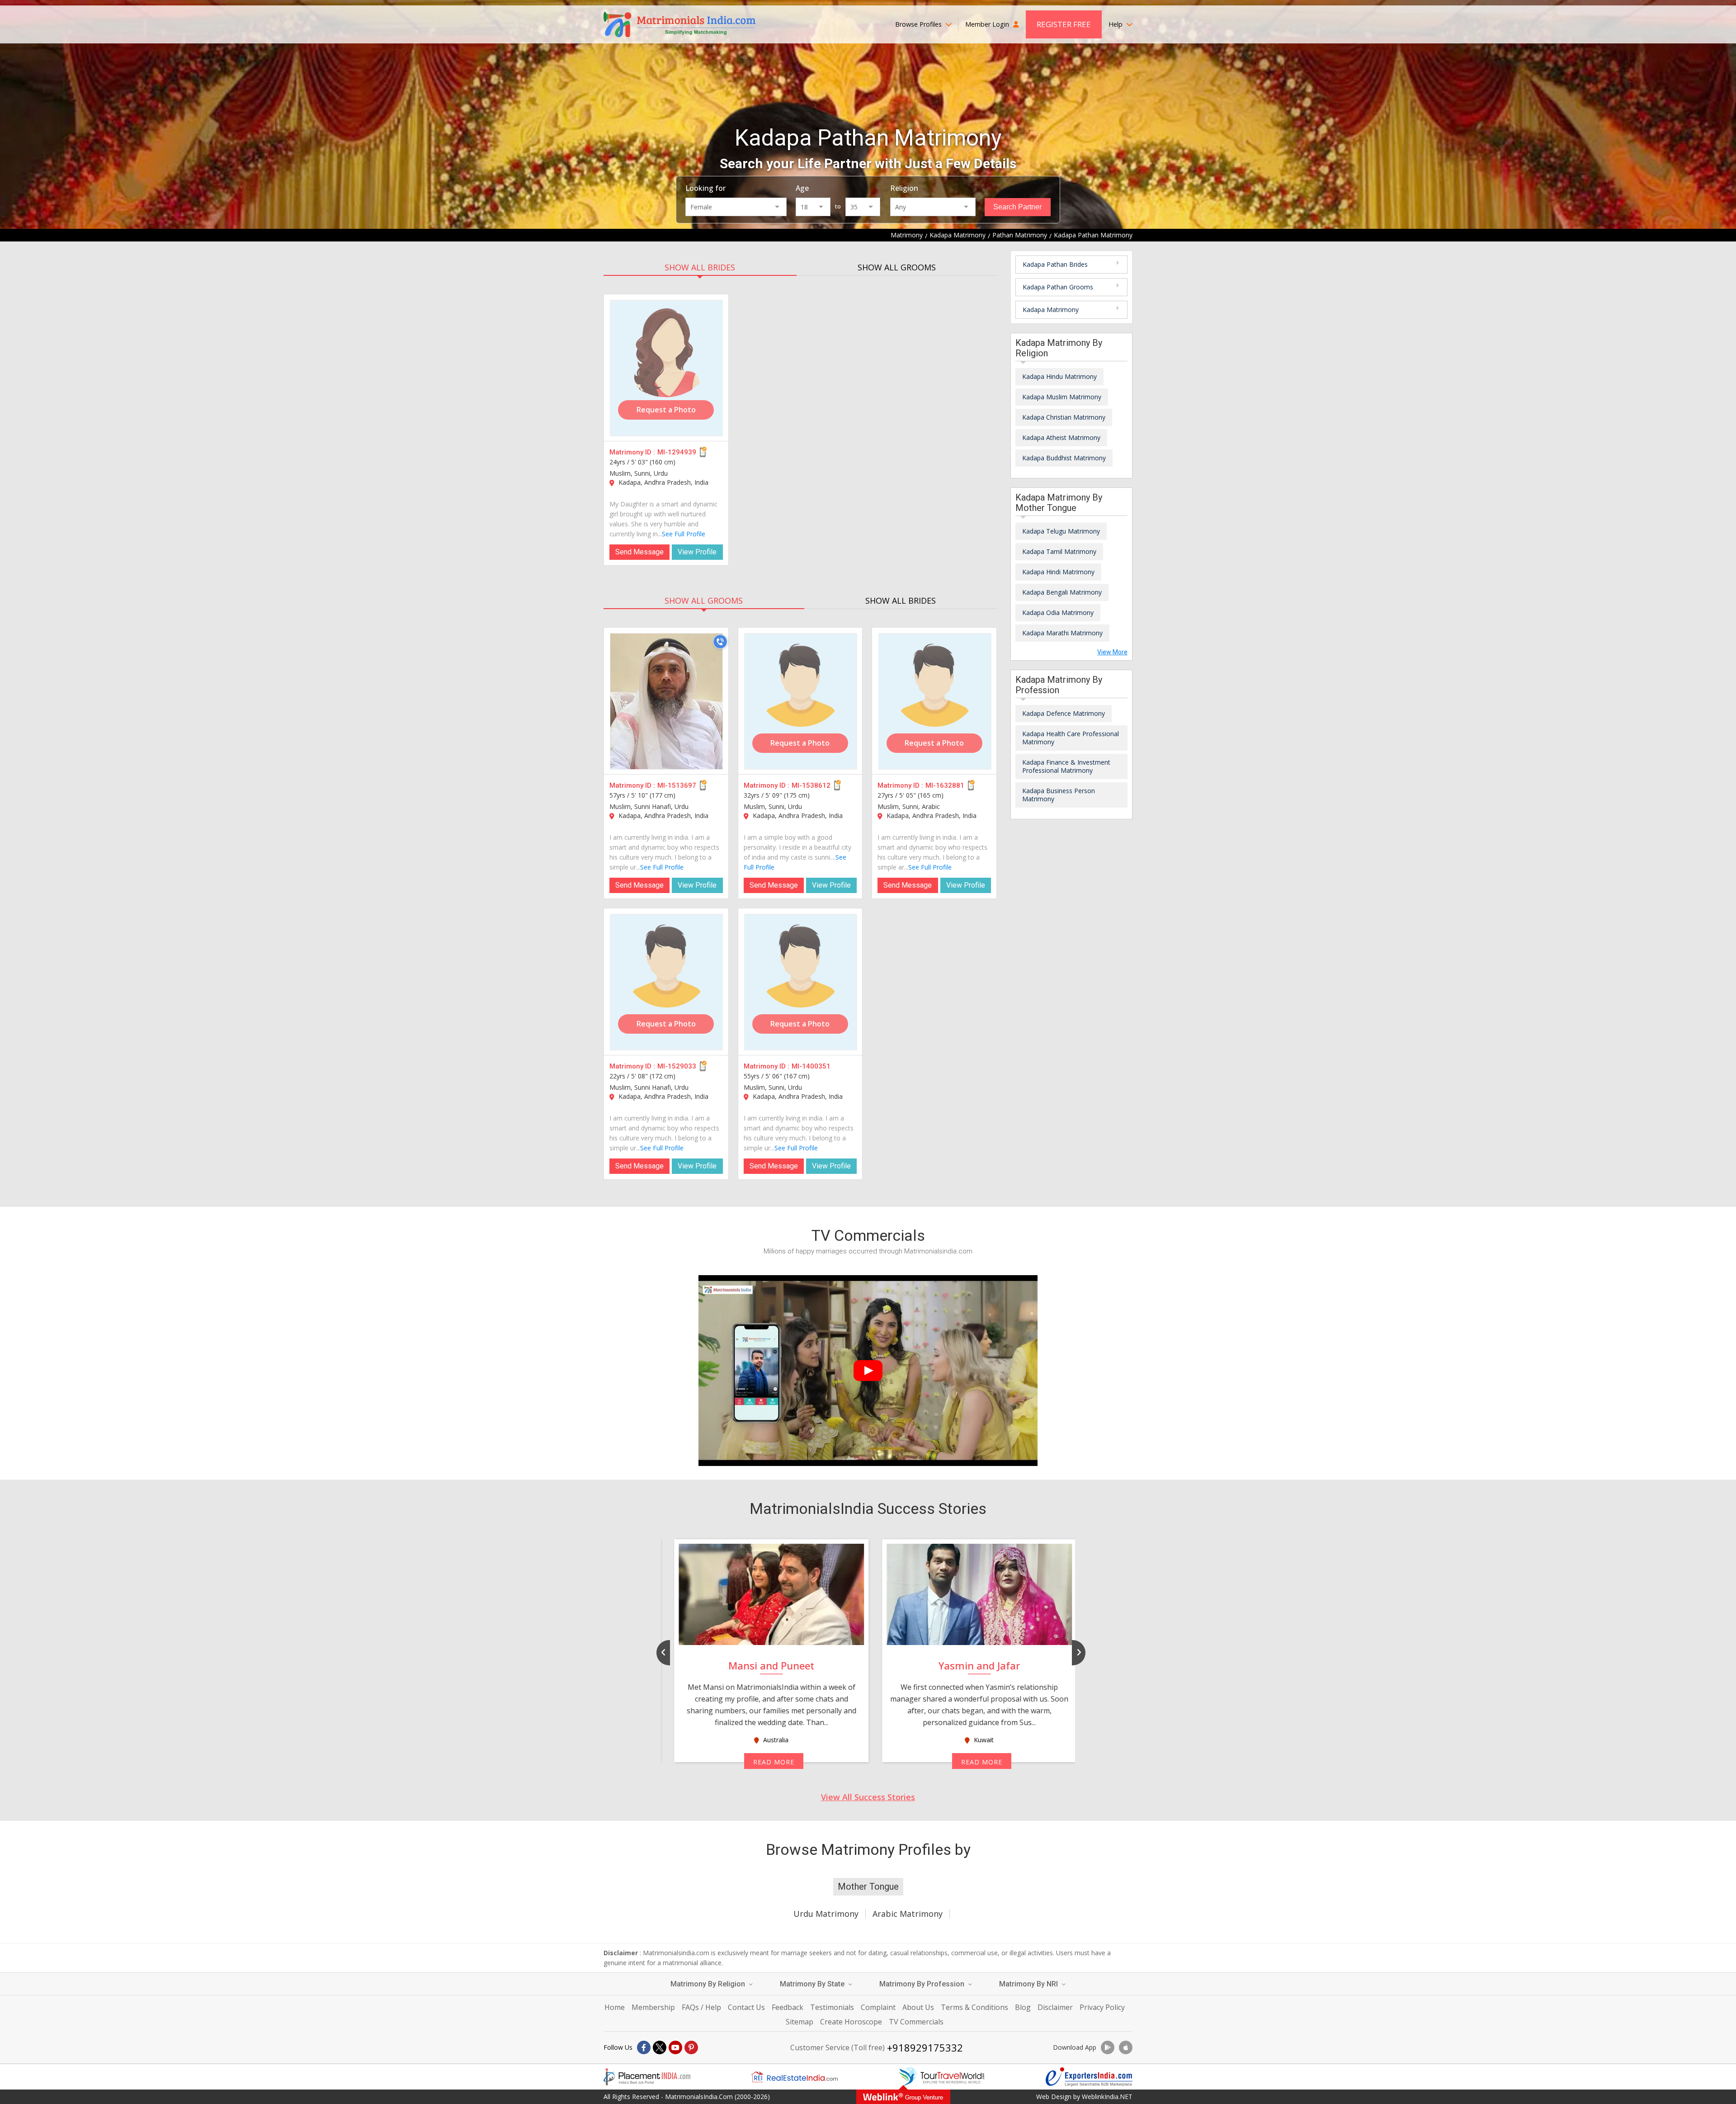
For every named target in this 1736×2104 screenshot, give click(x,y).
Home (615, 2007)
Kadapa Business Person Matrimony (1059, 795)
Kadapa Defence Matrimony (1064, 713)
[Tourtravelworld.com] (942, 2077)
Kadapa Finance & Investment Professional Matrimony (1066, 766)
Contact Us (746, 2007)
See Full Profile (684, 534)
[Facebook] (644, 2047)
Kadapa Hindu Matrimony (1059, 376)
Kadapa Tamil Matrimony (1059, 551)
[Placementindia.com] (647, 2077)
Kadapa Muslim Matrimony (1062, 397)
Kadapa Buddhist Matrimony (1064, 458)
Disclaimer (1055, 2007)
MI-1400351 (811, 1066)
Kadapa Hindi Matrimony (1058, 572)
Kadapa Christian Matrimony (1064, 417)
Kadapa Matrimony (1051, 310)
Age (802, 188)
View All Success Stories (868, 1797)
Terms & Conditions (974, 2007)
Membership (653, 2007)
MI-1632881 (945, 785)
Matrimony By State (813, 1984)
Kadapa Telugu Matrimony (1061, 531)
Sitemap (800, 2022)
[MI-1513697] (666, 701)
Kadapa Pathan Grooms (1058, 287)
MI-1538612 (811, 785)
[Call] (720, 642)
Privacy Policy (1102, 2007)
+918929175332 (925, 2047)
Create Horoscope (851, 2022)
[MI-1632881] (935, 701)
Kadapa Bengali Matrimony (1062, 592)
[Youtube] (675, 2047)
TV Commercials (916, 2022)
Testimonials (832, 2007)
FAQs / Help (701, 2007)
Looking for (705, 188)
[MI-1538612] (801, 701)
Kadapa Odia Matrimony (1058, 612)
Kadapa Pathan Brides (1055, 264)
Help (1116, 24)
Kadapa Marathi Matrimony (1062, 633)
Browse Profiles (919, 24)
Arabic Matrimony (908, 1914)
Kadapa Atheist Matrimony (1061, 437)
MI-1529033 (677, 1066)
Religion (904, 188)
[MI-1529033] (666, 982)
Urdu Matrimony (826, 1914)
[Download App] (1108, 2047)
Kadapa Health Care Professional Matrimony (1071, 738)
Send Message (639, 552)
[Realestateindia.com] (794, 2077)
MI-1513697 (677, 785)
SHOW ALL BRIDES (700, 267)
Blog (1023, 2007)
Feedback (788, 2007)
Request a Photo (666, 410)
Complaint (878, 2007)
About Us (918, 2007)
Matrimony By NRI (1029, 1984)
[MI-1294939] (666, 368)
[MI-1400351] (801, 982)
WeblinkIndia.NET (1107, 2097)
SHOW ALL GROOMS (897, 267)
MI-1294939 (677, 452)
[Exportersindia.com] (1089, 2077)
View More (1112, 652)
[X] (660, 2047)
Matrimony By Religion (709, 1984)
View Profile (697, 552)
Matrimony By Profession (923, 1984)
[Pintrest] (691, 2047)
